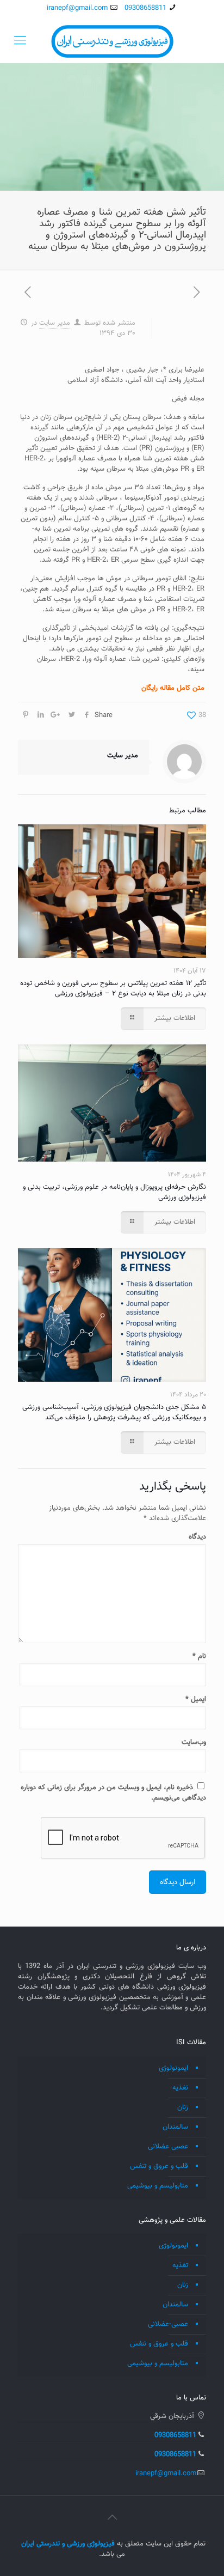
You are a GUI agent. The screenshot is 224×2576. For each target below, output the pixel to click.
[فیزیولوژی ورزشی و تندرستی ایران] (112, 41)
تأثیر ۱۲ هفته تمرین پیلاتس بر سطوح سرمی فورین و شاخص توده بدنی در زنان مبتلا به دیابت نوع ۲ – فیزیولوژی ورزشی (113, 989)
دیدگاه (197, 1537)
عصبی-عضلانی (168, 2324)
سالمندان (175, 2127)
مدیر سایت (55, 323)
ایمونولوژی (173, 2068)
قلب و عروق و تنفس (159, 2166)
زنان (183, 2107)
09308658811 (145, 8)
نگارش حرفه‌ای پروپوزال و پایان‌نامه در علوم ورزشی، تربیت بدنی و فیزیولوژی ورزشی (114, 1192)
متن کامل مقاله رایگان (173, 688)
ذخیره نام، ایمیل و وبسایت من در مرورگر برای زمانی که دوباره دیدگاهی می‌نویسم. (113, 1793)
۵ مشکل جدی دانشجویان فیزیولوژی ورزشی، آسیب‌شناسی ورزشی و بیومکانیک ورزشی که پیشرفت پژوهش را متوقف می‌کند (114, 1412)
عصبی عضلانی (168, 2147)
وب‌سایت (194, 1742)
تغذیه (180, 2088)
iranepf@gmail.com (77, 8)
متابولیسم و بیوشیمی (158, 2186)
